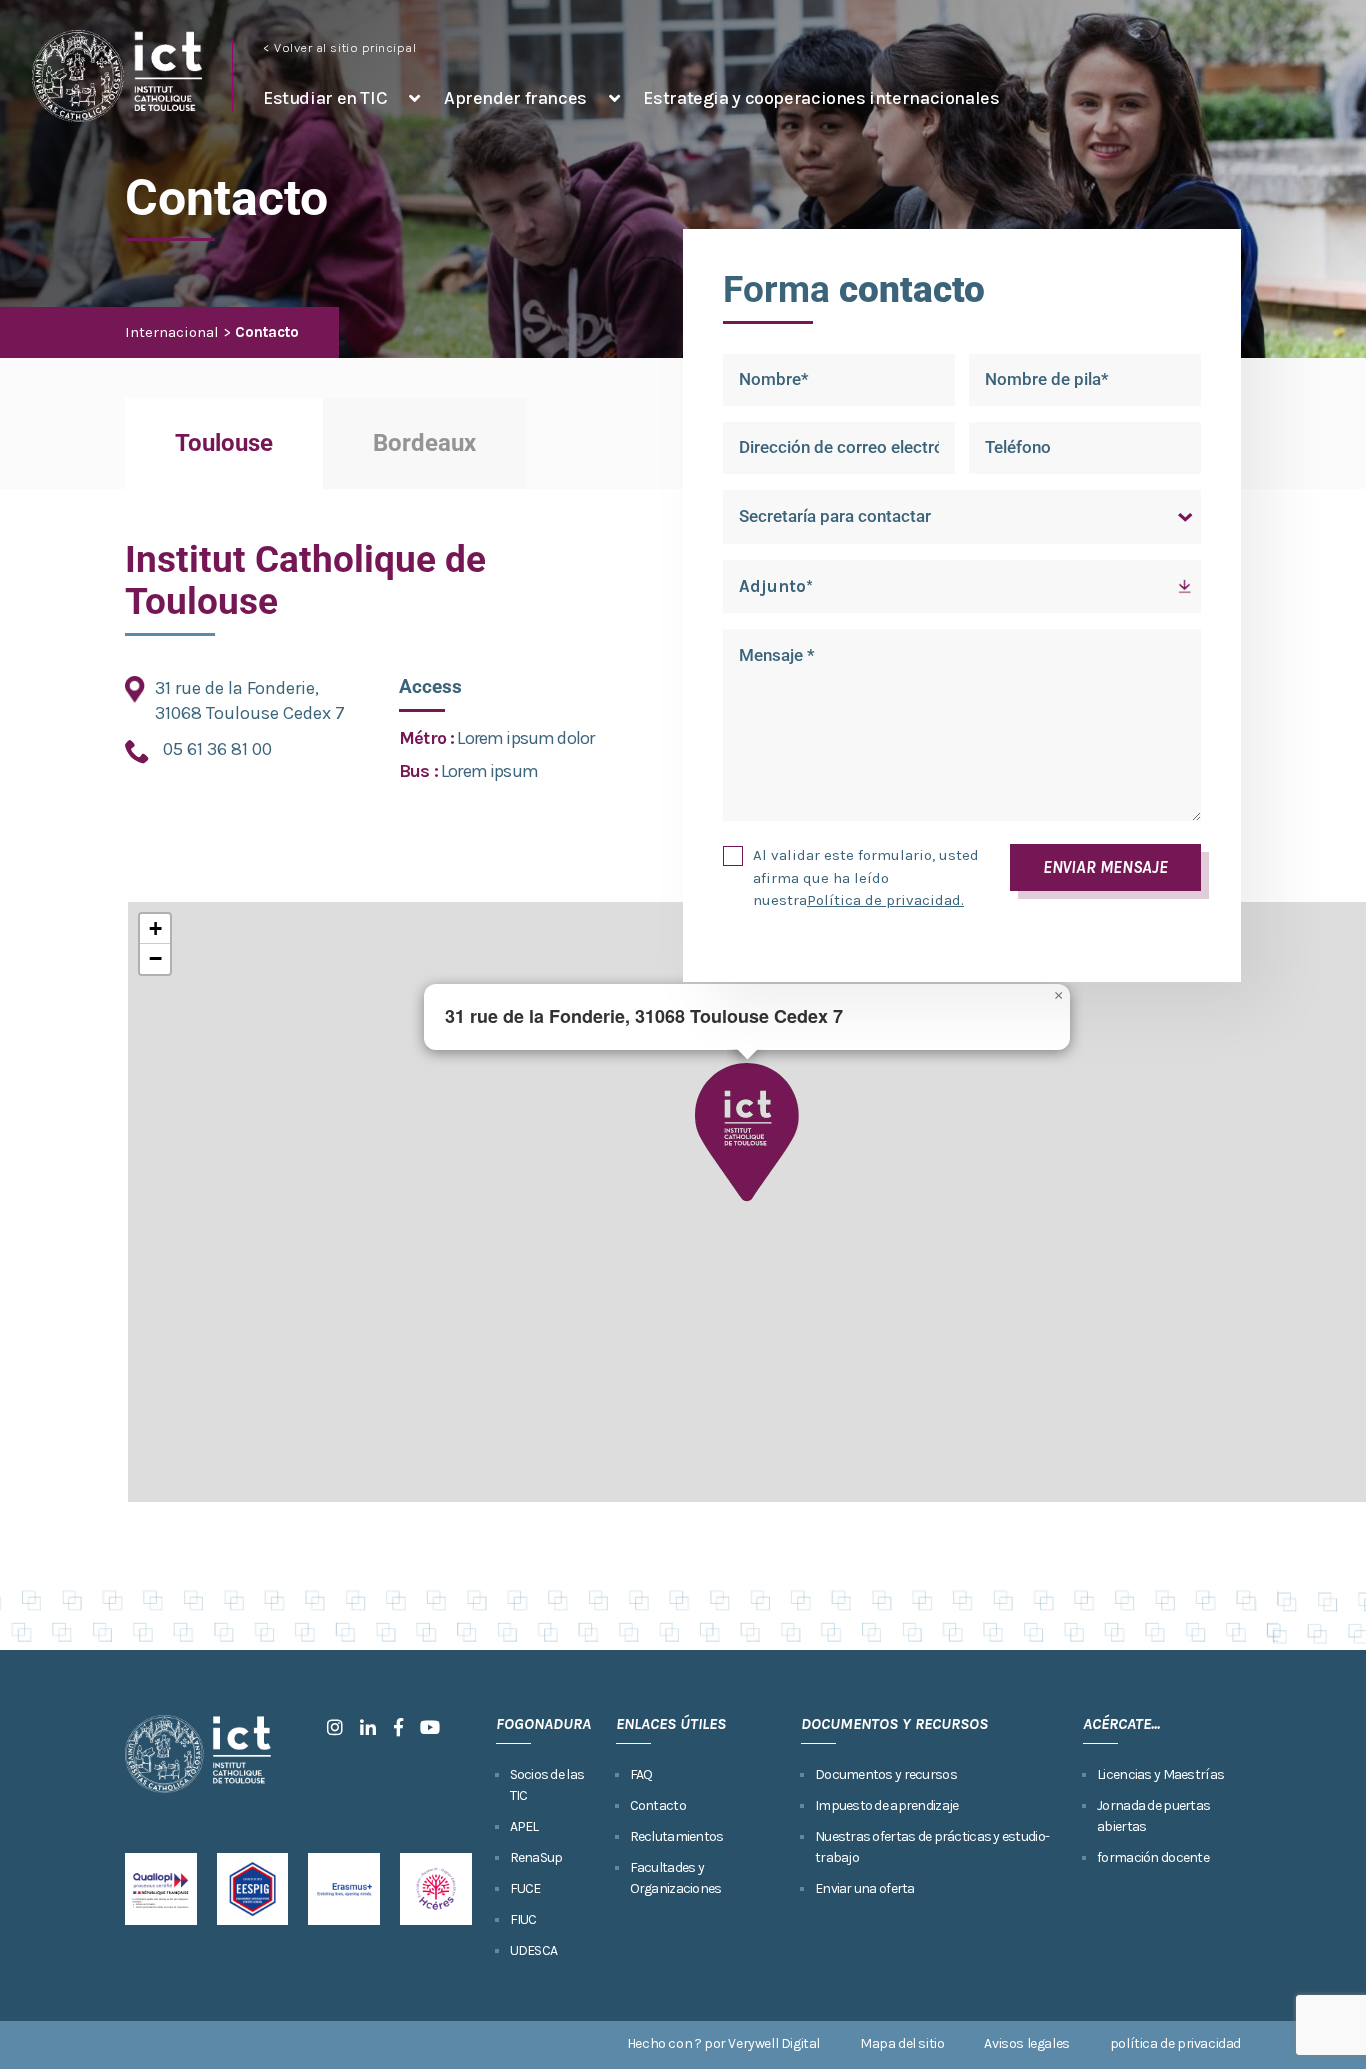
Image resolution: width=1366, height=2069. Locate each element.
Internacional (172, 332)
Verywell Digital (774, 2043)
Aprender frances (515, 98)
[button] (747, 1132)
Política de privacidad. (885, 900)
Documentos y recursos (886, 1774)
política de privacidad (1175, 2043)
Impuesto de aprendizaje (886, 1805)
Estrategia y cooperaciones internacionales (821, 98)
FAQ (641, 1774)
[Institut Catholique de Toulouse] (117, 76)
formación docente (1153, 1857)
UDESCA (534, 1950)
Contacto (658, 1805)
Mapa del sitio (902, 2043)
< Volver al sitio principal (340, 47)
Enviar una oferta (865, 1888)
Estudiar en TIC (325, 98)
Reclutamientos (677, 1836)
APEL (524, 1826)
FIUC (523, 1919)
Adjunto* (776, 586)
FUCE (525, 1888)
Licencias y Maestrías (1160, 1774)
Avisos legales (1026, 2043)
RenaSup (536, 1857)
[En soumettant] (738, 856)
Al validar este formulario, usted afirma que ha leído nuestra (866, 877)
